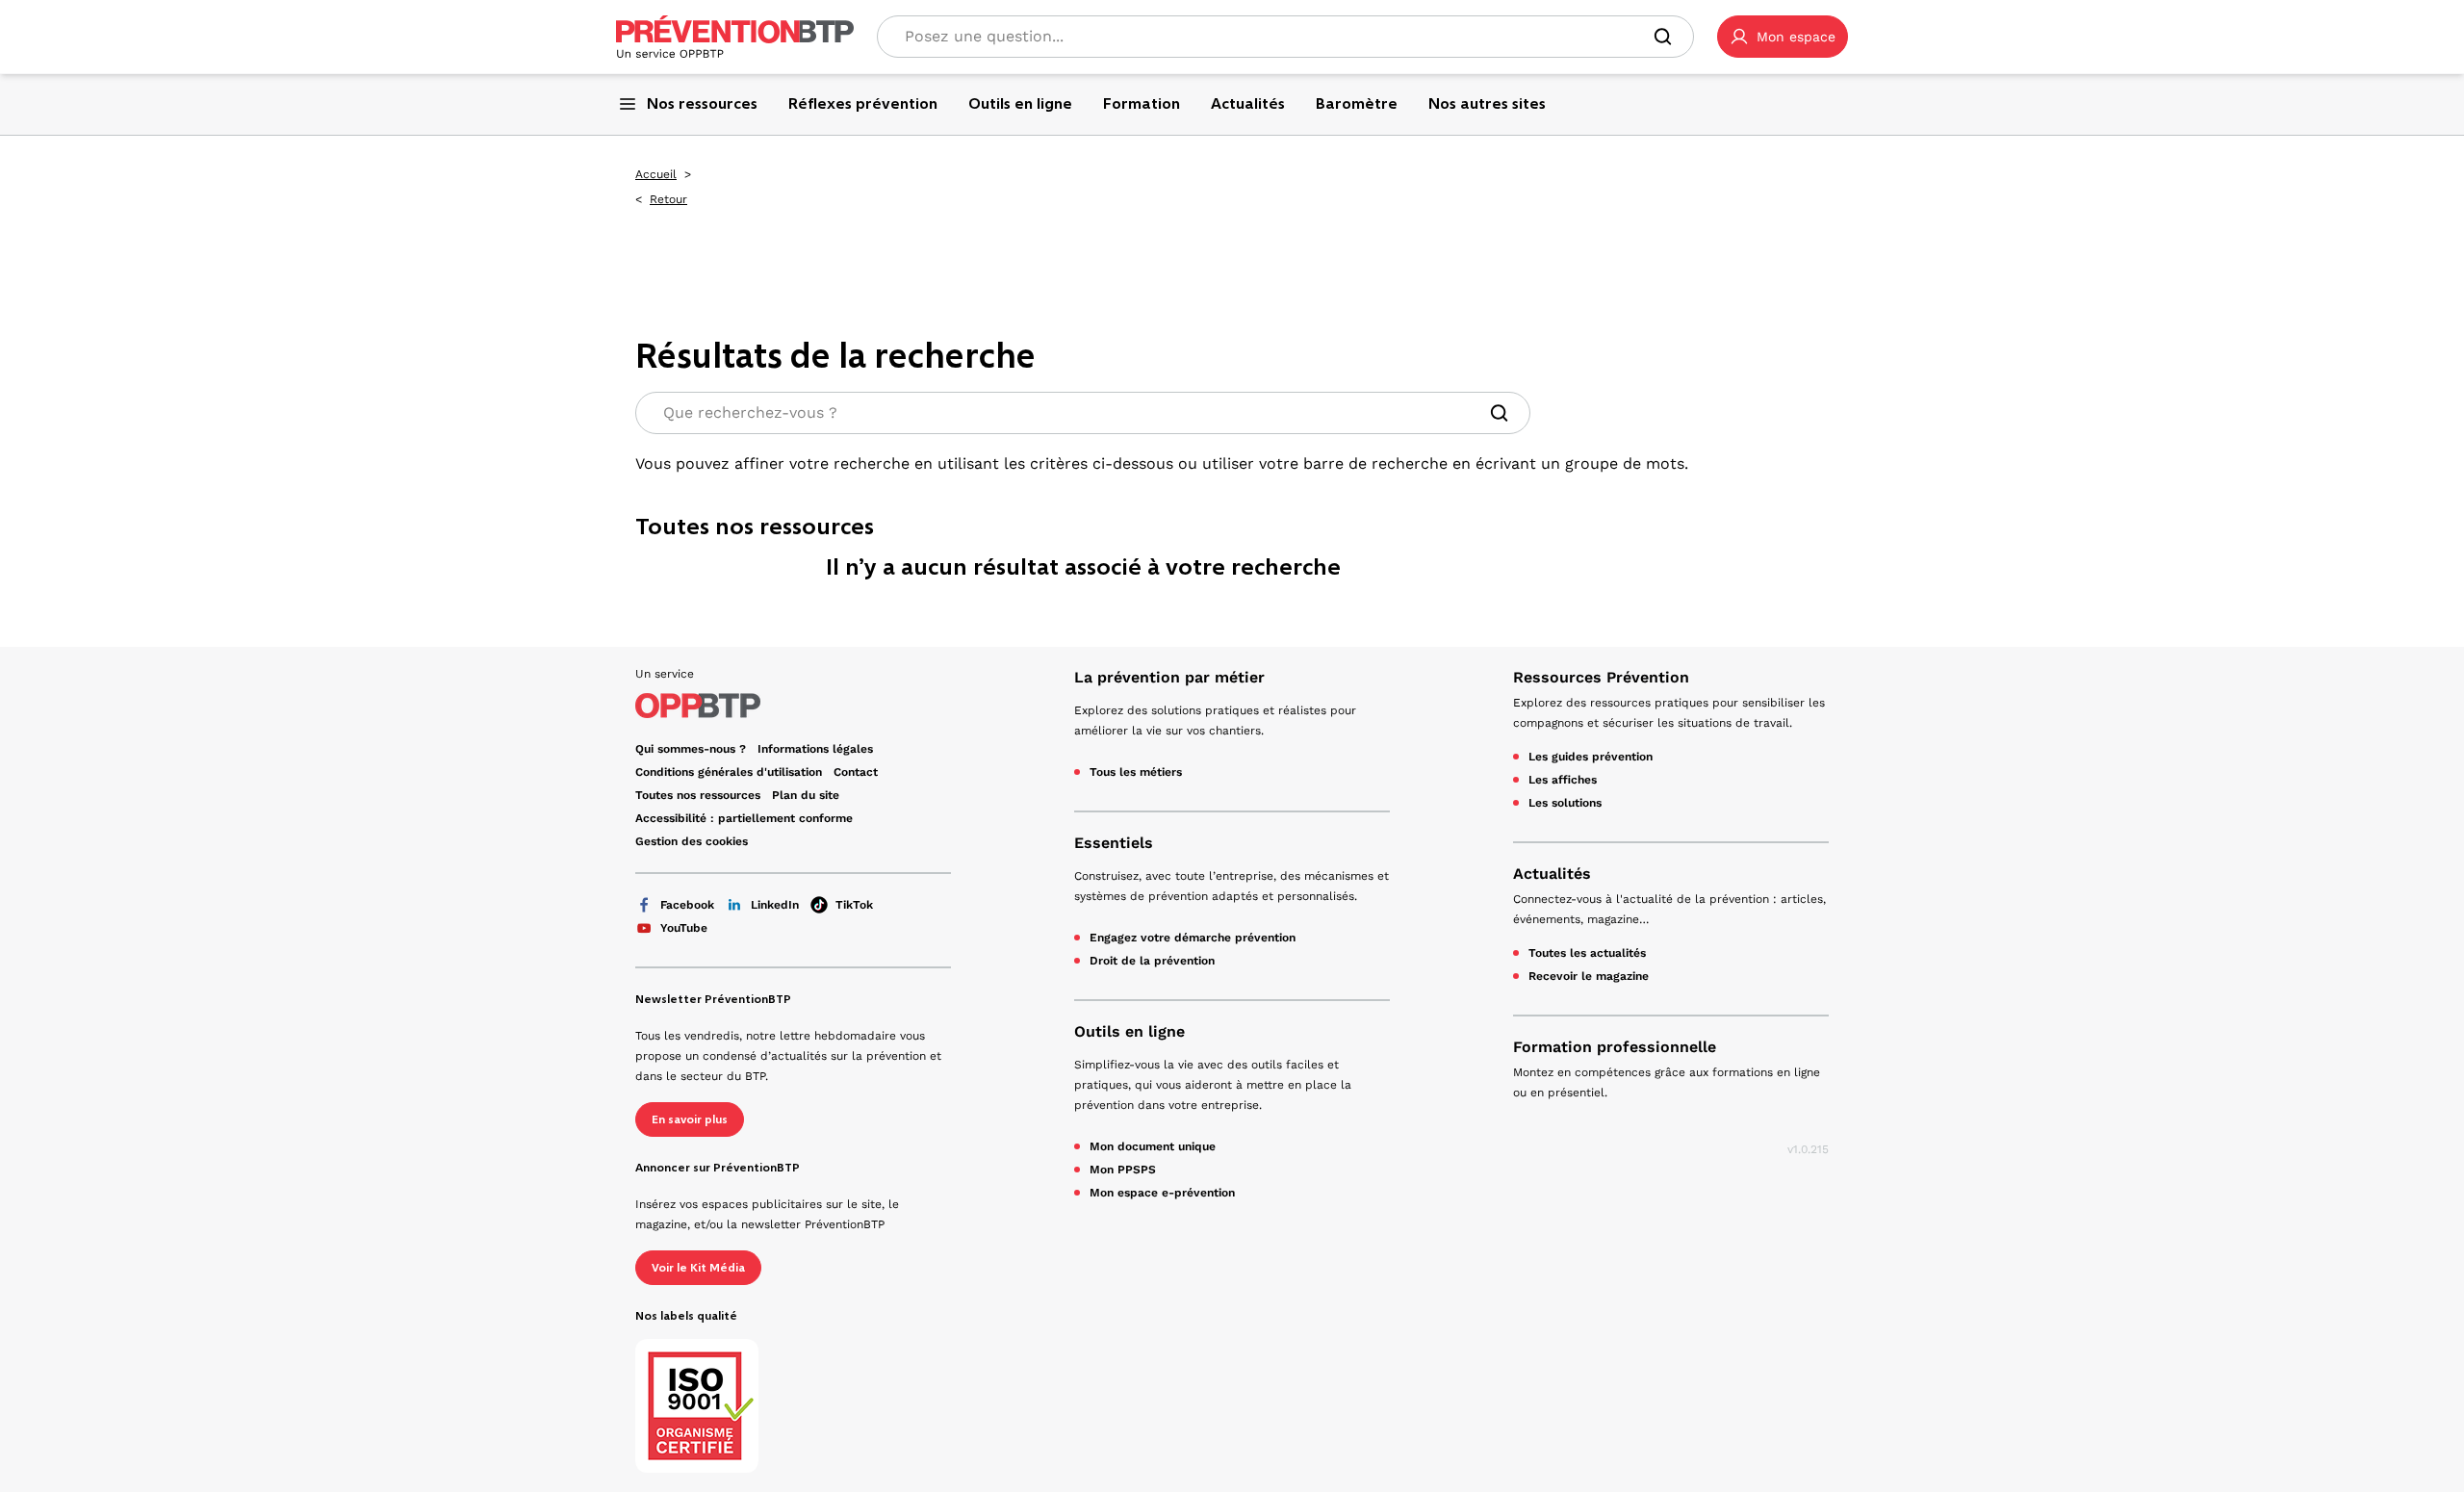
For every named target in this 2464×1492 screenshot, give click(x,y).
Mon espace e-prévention (1162, 1193)
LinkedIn (775, 905)
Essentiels (1114, 843)
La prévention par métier (1169, 677)
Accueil (656, 174)
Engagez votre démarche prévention (1193, 938)
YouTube (684, 928)
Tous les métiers (1136, 772)
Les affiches (1563, 780)
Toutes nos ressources (698, 795)
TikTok (854, 905)
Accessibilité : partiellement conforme (744, 818)
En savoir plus (690, 1119)
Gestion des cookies (692, 841)
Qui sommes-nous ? (691, 749)
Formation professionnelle (1615, 1047)
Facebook (687, 905)
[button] (1783, 37)
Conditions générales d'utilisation (729, 772)
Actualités (1552, 874)
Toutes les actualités (1587, 953)
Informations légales (815, 749)
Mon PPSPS (1123, 1170)
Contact (856, 772)
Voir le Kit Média (698, 1268)
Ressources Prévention (1601, 677)
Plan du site (806, 795)
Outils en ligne (1129, 1031)
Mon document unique (1153, 1146)
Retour (668, 199)
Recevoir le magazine (1589, 976)
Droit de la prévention (1152, 961)
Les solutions (1565, 803)
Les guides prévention (1591, 757)
